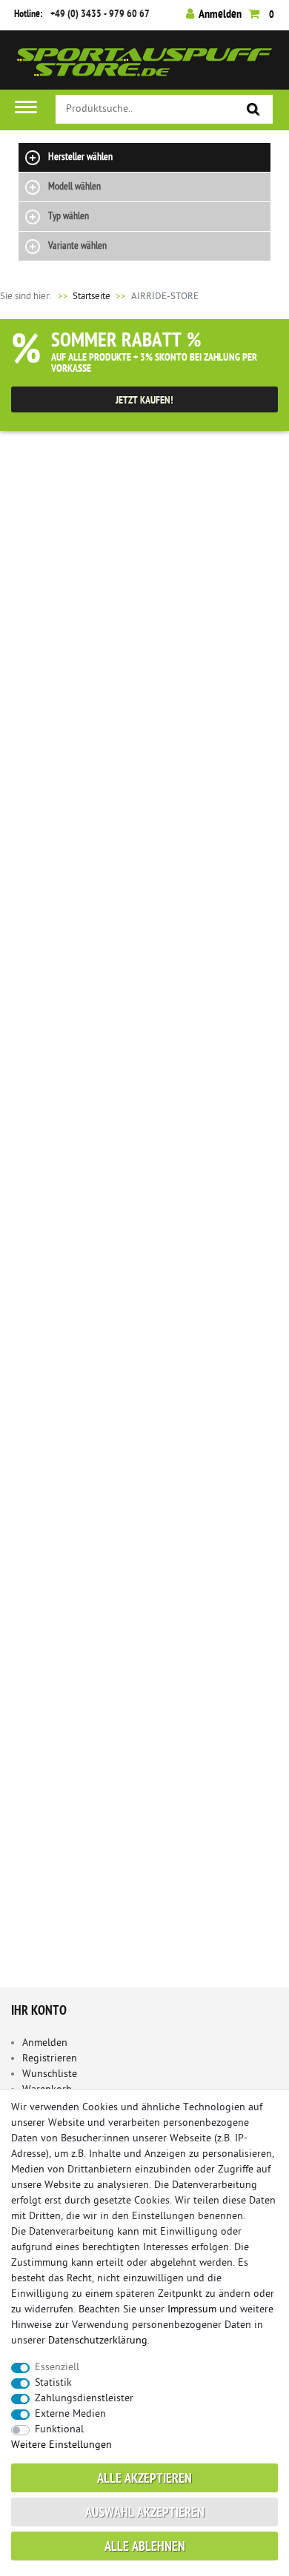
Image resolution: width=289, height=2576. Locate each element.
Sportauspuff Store (144, 66)
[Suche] (254, 110)
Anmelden (45, 2043)
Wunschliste (50, 2074)
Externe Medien (70, 2414)
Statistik (53, 2383)
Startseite (83, 297)
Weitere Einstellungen (62, 2445)
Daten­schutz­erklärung (98, 2341)
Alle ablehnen (145, 2547)
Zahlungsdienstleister (84, 2399)
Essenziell (57, 2368)
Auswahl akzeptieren (145, 2513)
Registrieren (50, 2059)
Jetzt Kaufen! (144, 401)
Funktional (59, 2430)
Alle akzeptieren (144, 2479)
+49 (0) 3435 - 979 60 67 (100, 14)
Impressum (192, 2310)
